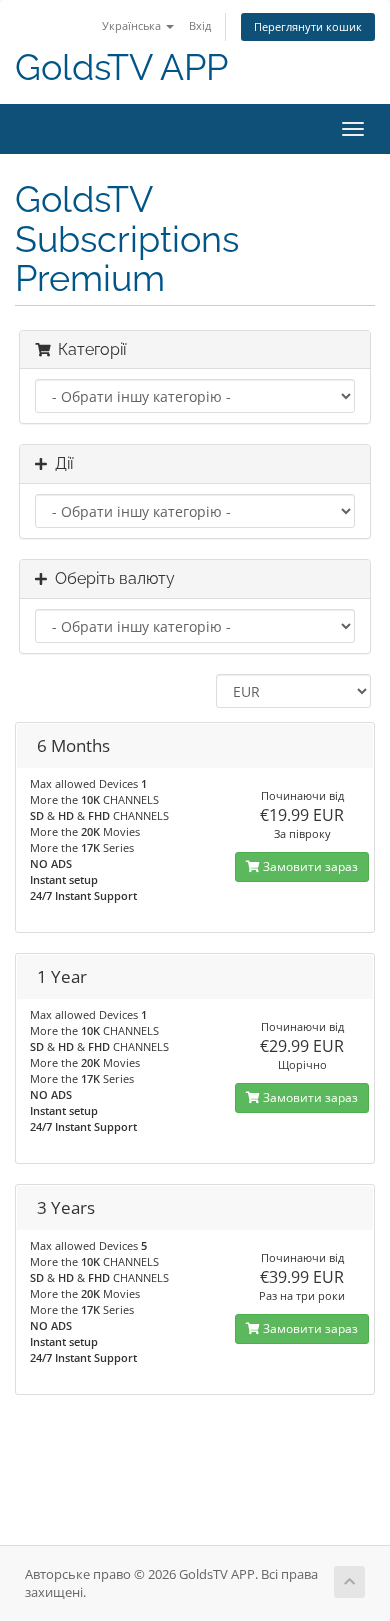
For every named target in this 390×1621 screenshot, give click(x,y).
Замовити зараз (309, 866)
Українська (133, 25)
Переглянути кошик (308, 26)
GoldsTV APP (121, 67)
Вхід (200, 25)
